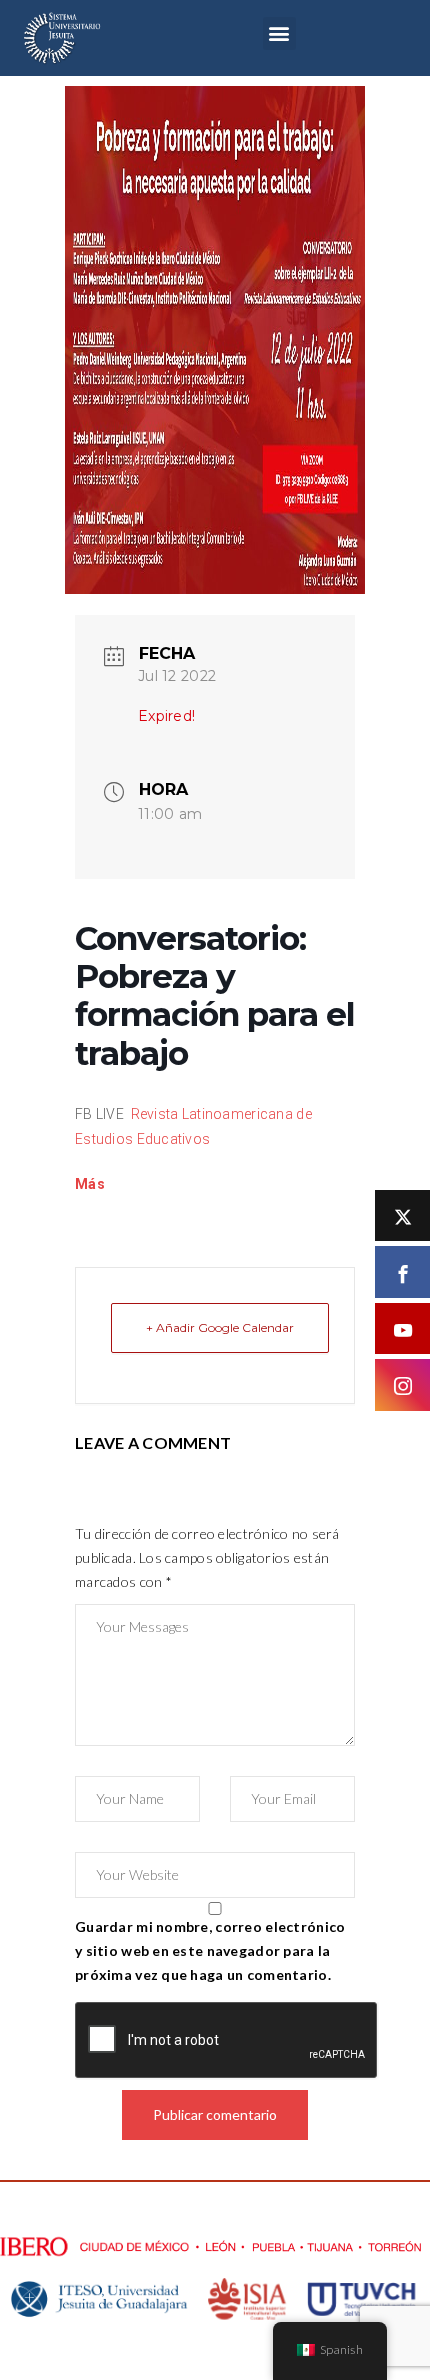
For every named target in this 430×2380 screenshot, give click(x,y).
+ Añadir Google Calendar (220, 1327)
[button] (279, 33)
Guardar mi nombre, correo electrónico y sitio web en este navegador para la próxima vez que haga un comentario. (210, 1950)
